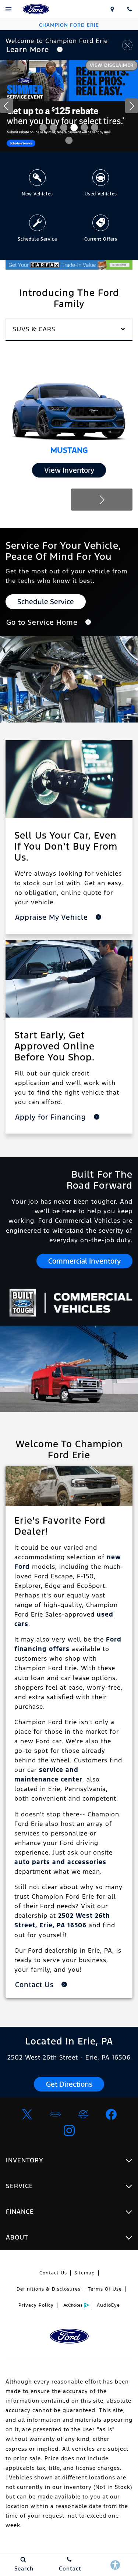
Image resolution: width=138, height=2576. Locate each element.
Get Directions (69, 2084)
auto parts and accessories (60, 1862)
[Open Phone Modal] (129, 9)
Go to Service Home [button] (43, 622)
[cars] (55, 2114)
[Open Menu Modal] (9, 9)
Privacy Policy (36, 2305)
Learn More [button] (29, 50)
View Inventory (69, 470)
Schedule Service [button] (46, 602)
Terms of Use (105, 2289)
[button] (43, 127)
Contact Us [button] (36, 1985)
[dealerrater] (83, 2114)
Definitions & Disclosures (49, 2289)
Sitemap (85, 2273)
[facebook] (111, 2114)
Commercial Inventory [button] (84, 1261)
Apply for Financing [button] (52, 1117)
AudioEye (108, 2305)
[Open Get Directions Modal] (112, 9)
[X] (27, 2114)
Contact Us (53, 2273)
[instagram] (69, 2130)
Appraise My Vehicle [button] (53, 917)
